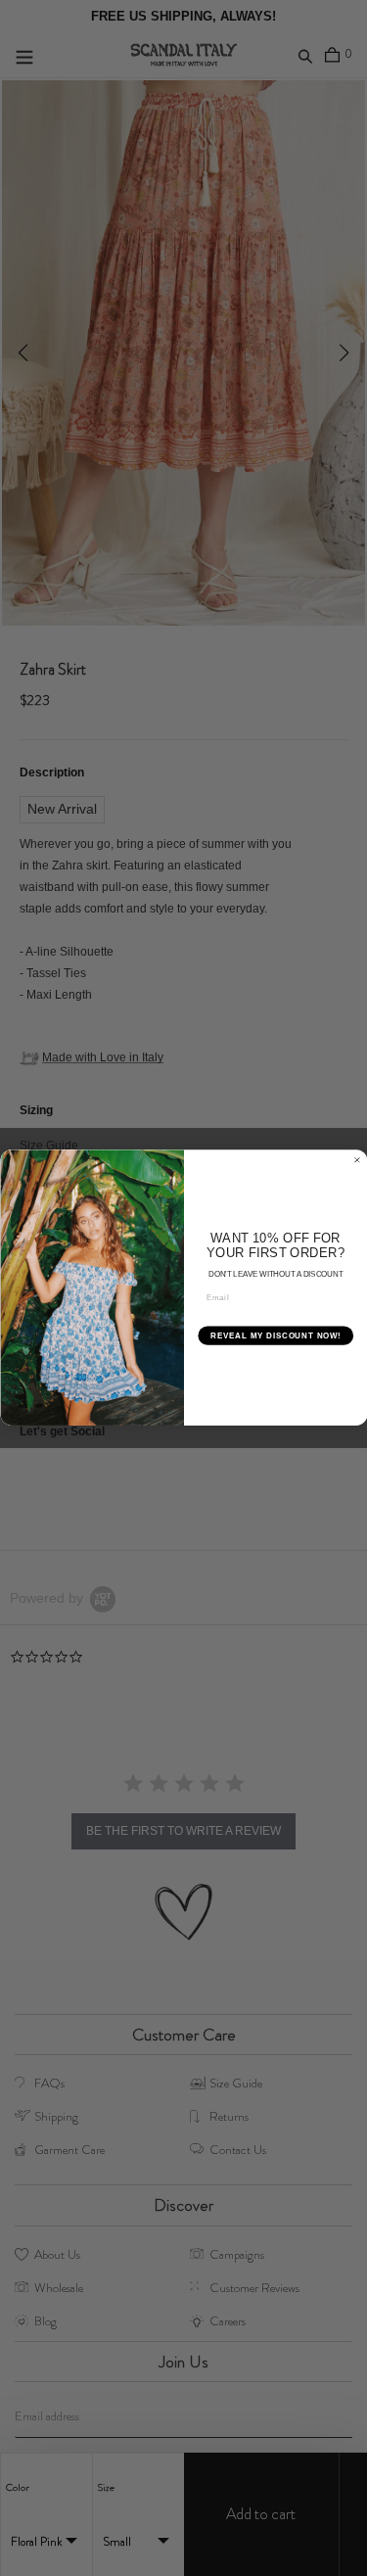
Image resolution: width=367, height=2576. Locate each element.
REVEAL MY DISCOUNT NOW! (275, 1335)
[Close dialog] (357, 1160)
